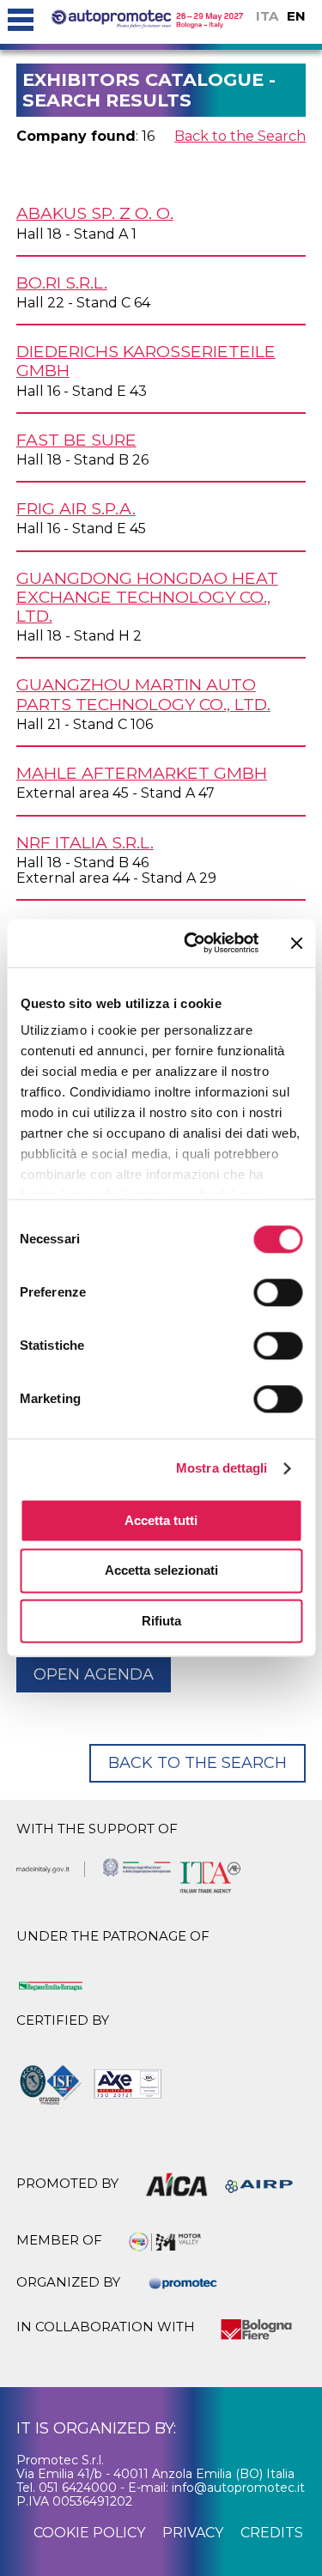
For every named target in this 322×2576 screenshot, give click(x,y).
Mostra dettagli (222, 1468)
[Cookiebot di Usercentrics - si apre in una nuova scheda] (192, 943)
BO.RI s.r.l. (62, 283)
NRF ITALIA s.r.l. (85, 842)
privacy (193, 2533)
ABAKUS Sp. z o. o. (95, 213)
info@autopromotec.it (238, 2488)
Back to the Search (240, 136)
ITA (267, 16)
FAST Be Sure (76, 440)
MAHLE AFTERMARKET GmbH (142, 773)
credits (272, 2533)
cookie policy (89, 2533)
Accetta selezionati (161, 1571)
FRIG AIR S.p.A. (76, 508)
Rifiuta (161, 1621)
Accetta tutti (161, 1520)
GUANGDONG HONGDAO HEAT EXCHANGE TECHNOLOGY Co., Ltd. (147, 597)
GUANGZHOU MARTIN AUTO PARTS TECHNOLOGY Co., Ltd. (143, 694)
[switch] (278, 1292)
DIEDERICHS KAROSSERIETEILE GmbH (146, 361)
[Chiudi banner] (296, 943)
